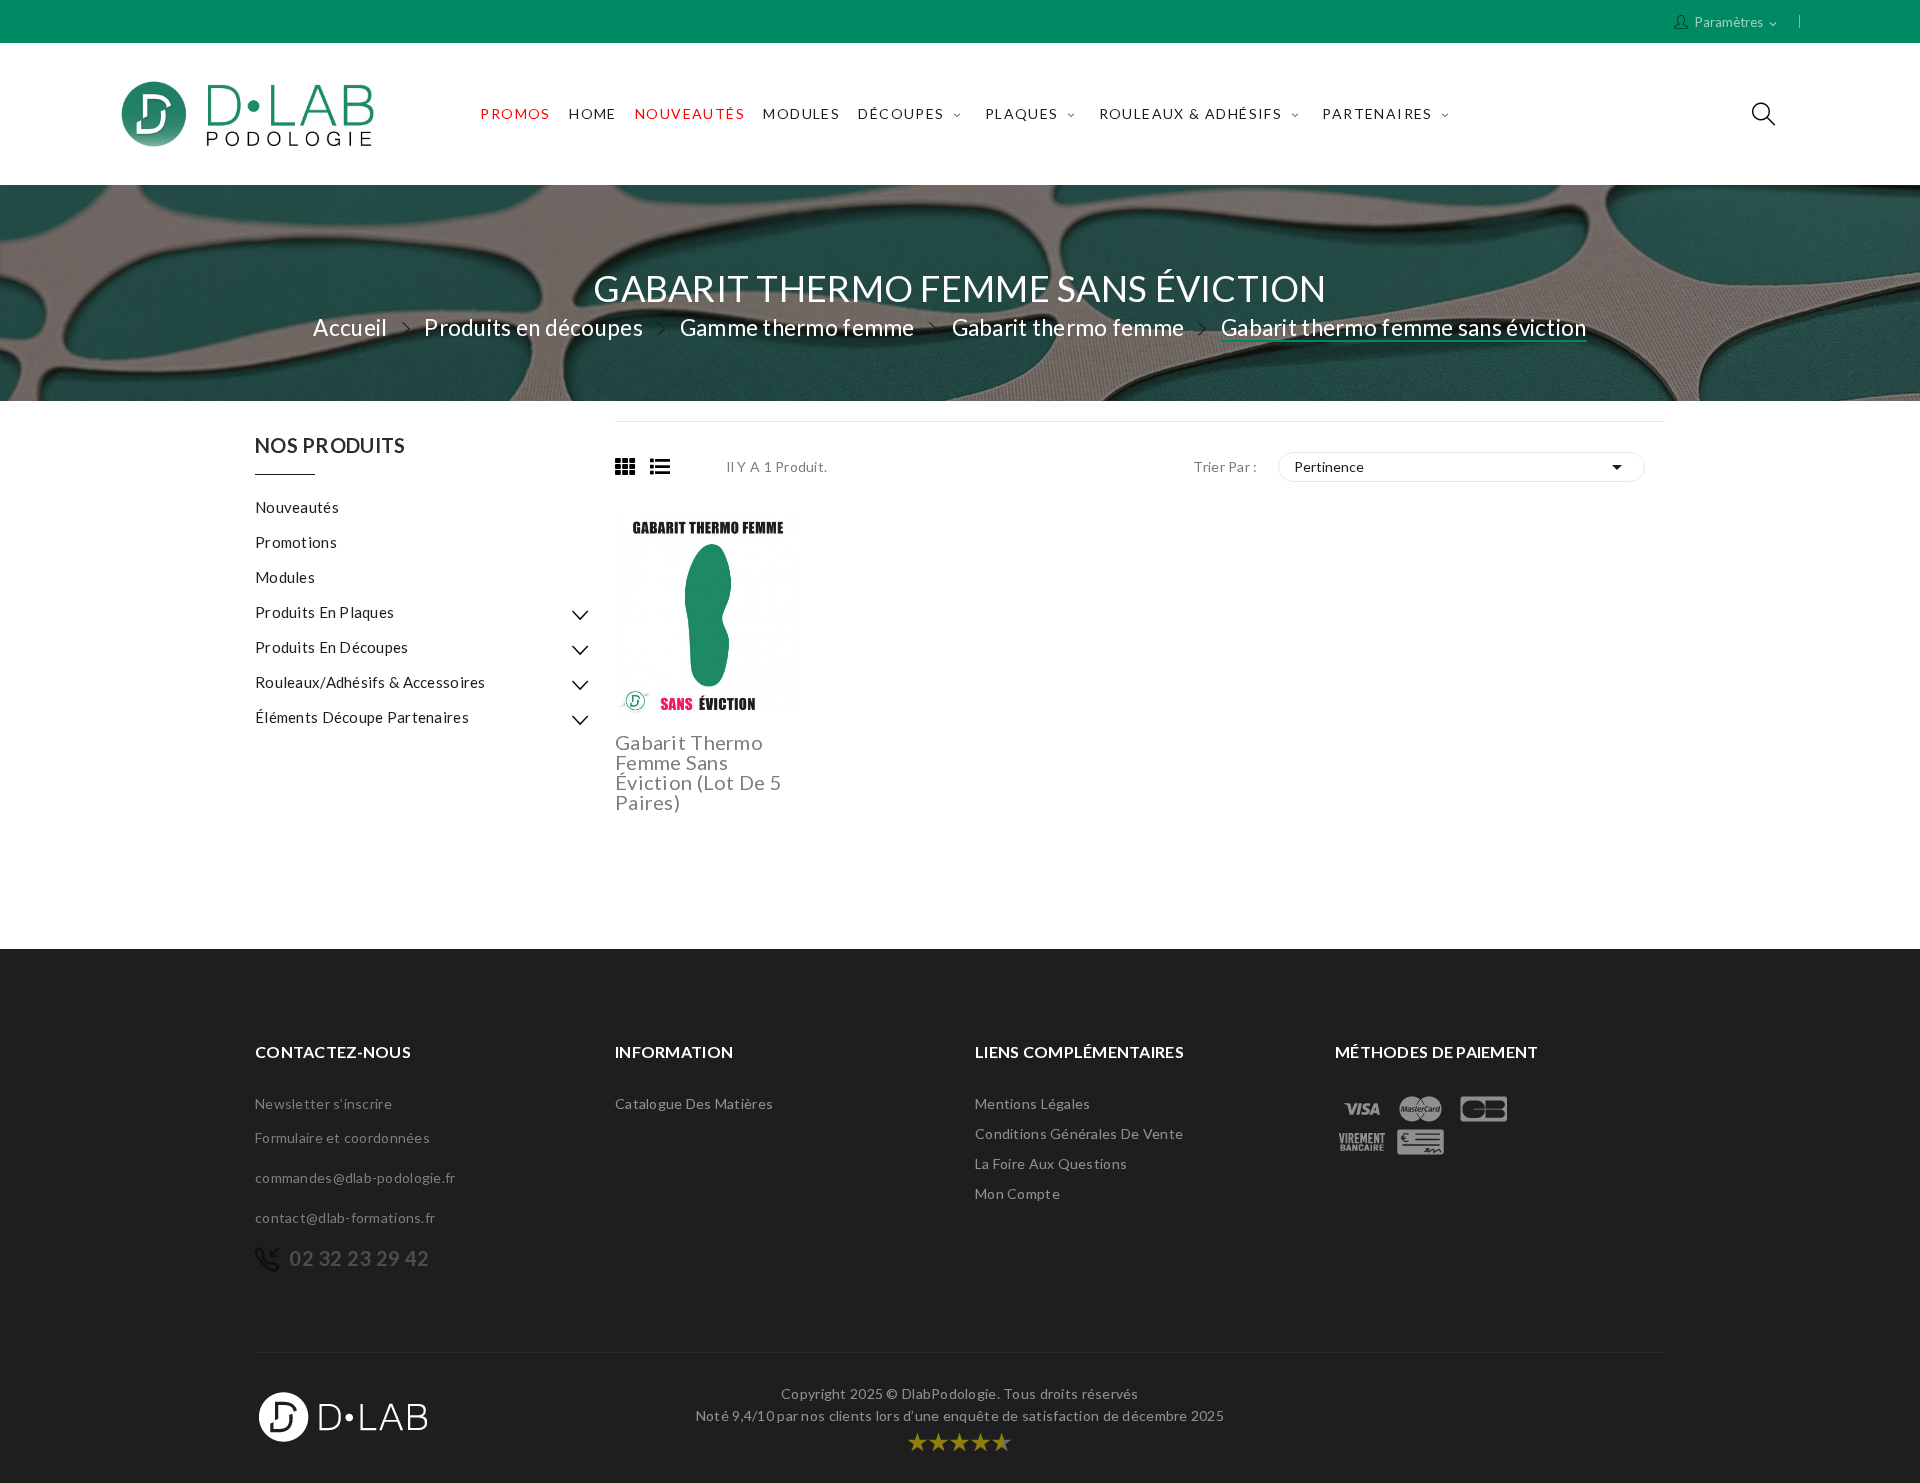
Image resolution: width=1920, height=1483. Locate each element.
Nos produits (330, 446)
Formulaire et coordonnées (342, 1137)
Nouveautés (297, 507)
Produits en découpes (332, 647)
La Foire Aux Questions (1051, 1163)
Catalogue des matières (694, 1103)
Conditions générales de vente (1079, 1133)
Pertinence (1462, 467)
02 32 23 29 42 (359, 1258)
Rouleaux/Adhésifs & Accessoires (370, 682)
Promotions (296, 542)
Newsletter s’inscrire (323, 1103)
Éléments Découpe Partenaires (362, 717)
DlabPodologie (949, 1393)
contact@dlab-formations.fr (345, 1217)
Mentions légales (1032, 1103)
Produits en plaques (324, 612)
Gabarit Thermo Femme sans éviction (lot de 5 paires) (698, 772)
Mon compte (1017, 1193)
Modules (285, 577)
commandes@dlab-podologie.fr (355, 1177)
